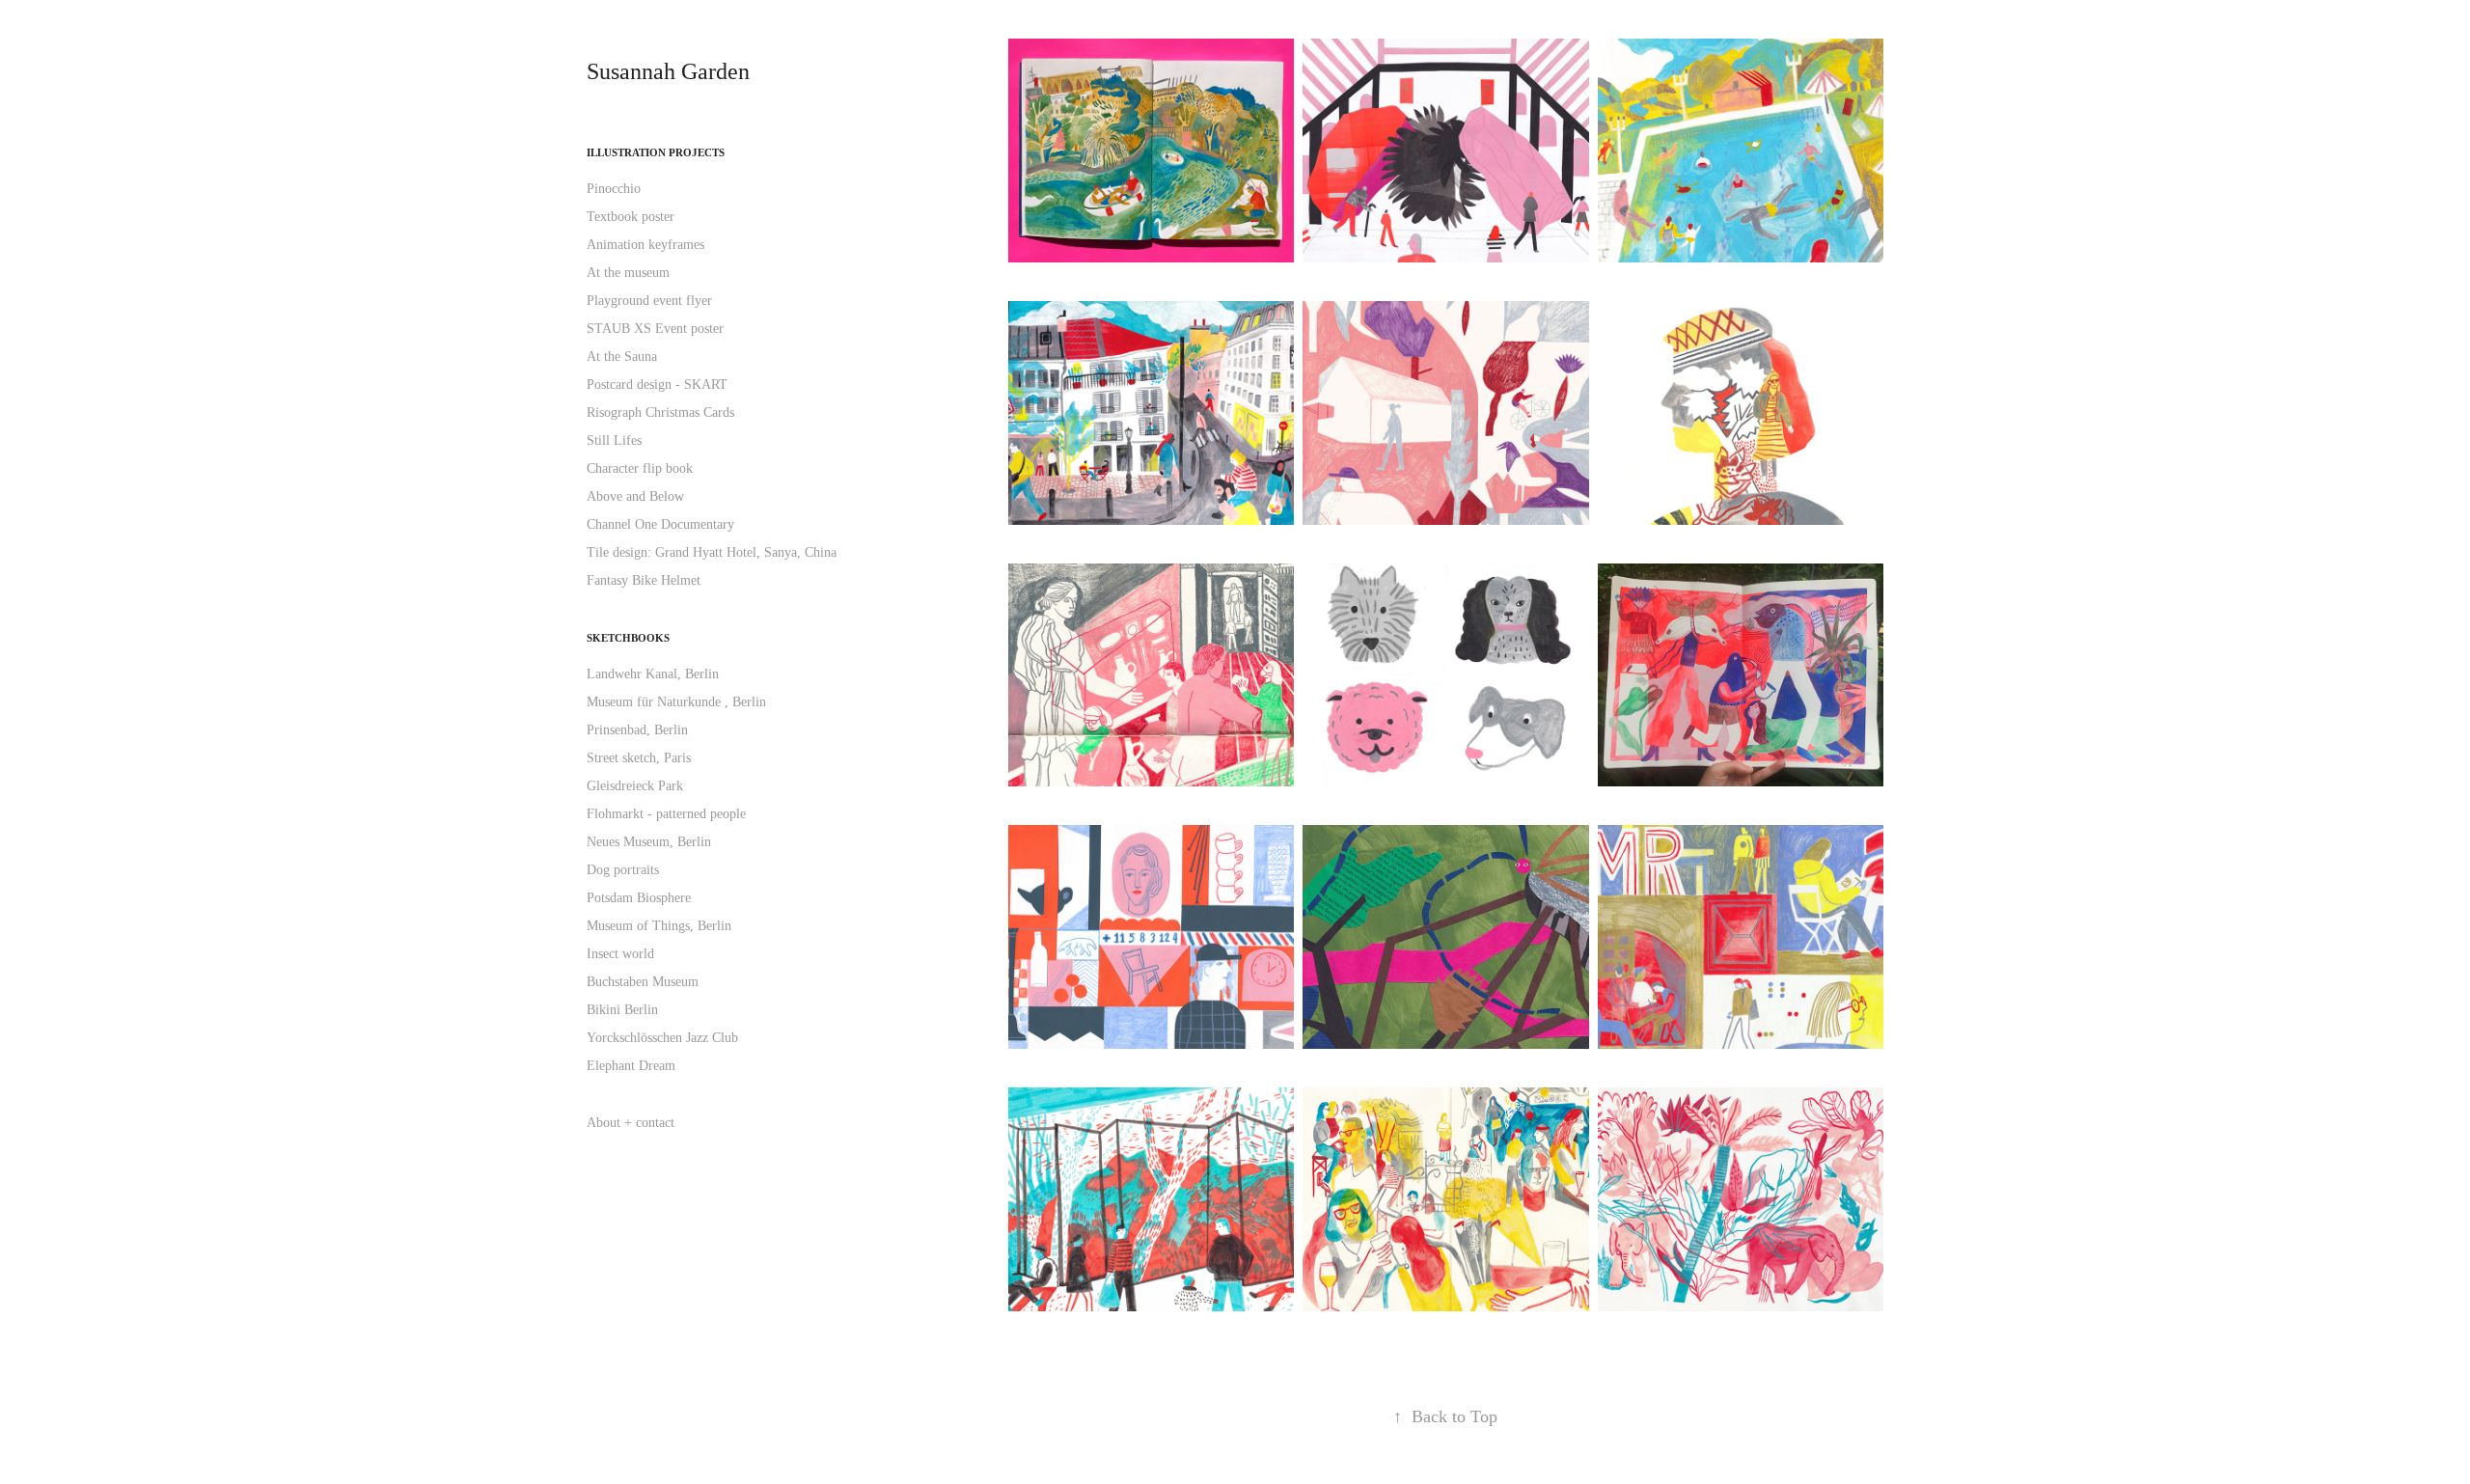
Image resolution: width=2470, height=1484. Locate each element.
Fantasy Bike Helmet (644, 580)
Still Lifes (614, 440)
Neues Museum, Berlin (649, 842)
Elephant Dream (631, 1066)
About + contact (631, 1123)
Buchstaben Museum (643, 982)
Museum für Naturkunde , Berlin (676, 702)
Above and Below (635, 496)
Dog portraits (623, 870)
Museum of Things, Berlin (659, 926)
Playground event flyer (649, 301)
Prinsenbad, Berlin (637, 730)
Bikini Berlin (622, 1010)
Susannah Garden (668, 71)
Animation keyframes (645, 245)
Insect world (620, 954)
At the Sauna (622, 357)
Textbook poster (631, 217)
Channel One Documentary (660, 524)
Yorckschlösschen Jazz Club (662, 1038)
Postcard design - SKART (657, 385)
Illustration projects (656, 152)
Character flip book (640, 468)
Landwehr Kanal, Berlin (653, 674)
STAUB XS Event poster (655, 329)
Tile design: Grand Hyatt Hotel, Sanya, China (712, 552)
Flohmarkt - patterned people (666, 814)
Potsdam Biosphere (639, 898)
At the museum (628, 273)
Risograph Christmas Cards (660, 412)
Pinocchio (614, 189)
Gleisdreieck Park (635, 786)
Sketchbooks (628, 638)
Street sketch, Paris (639, 758)
